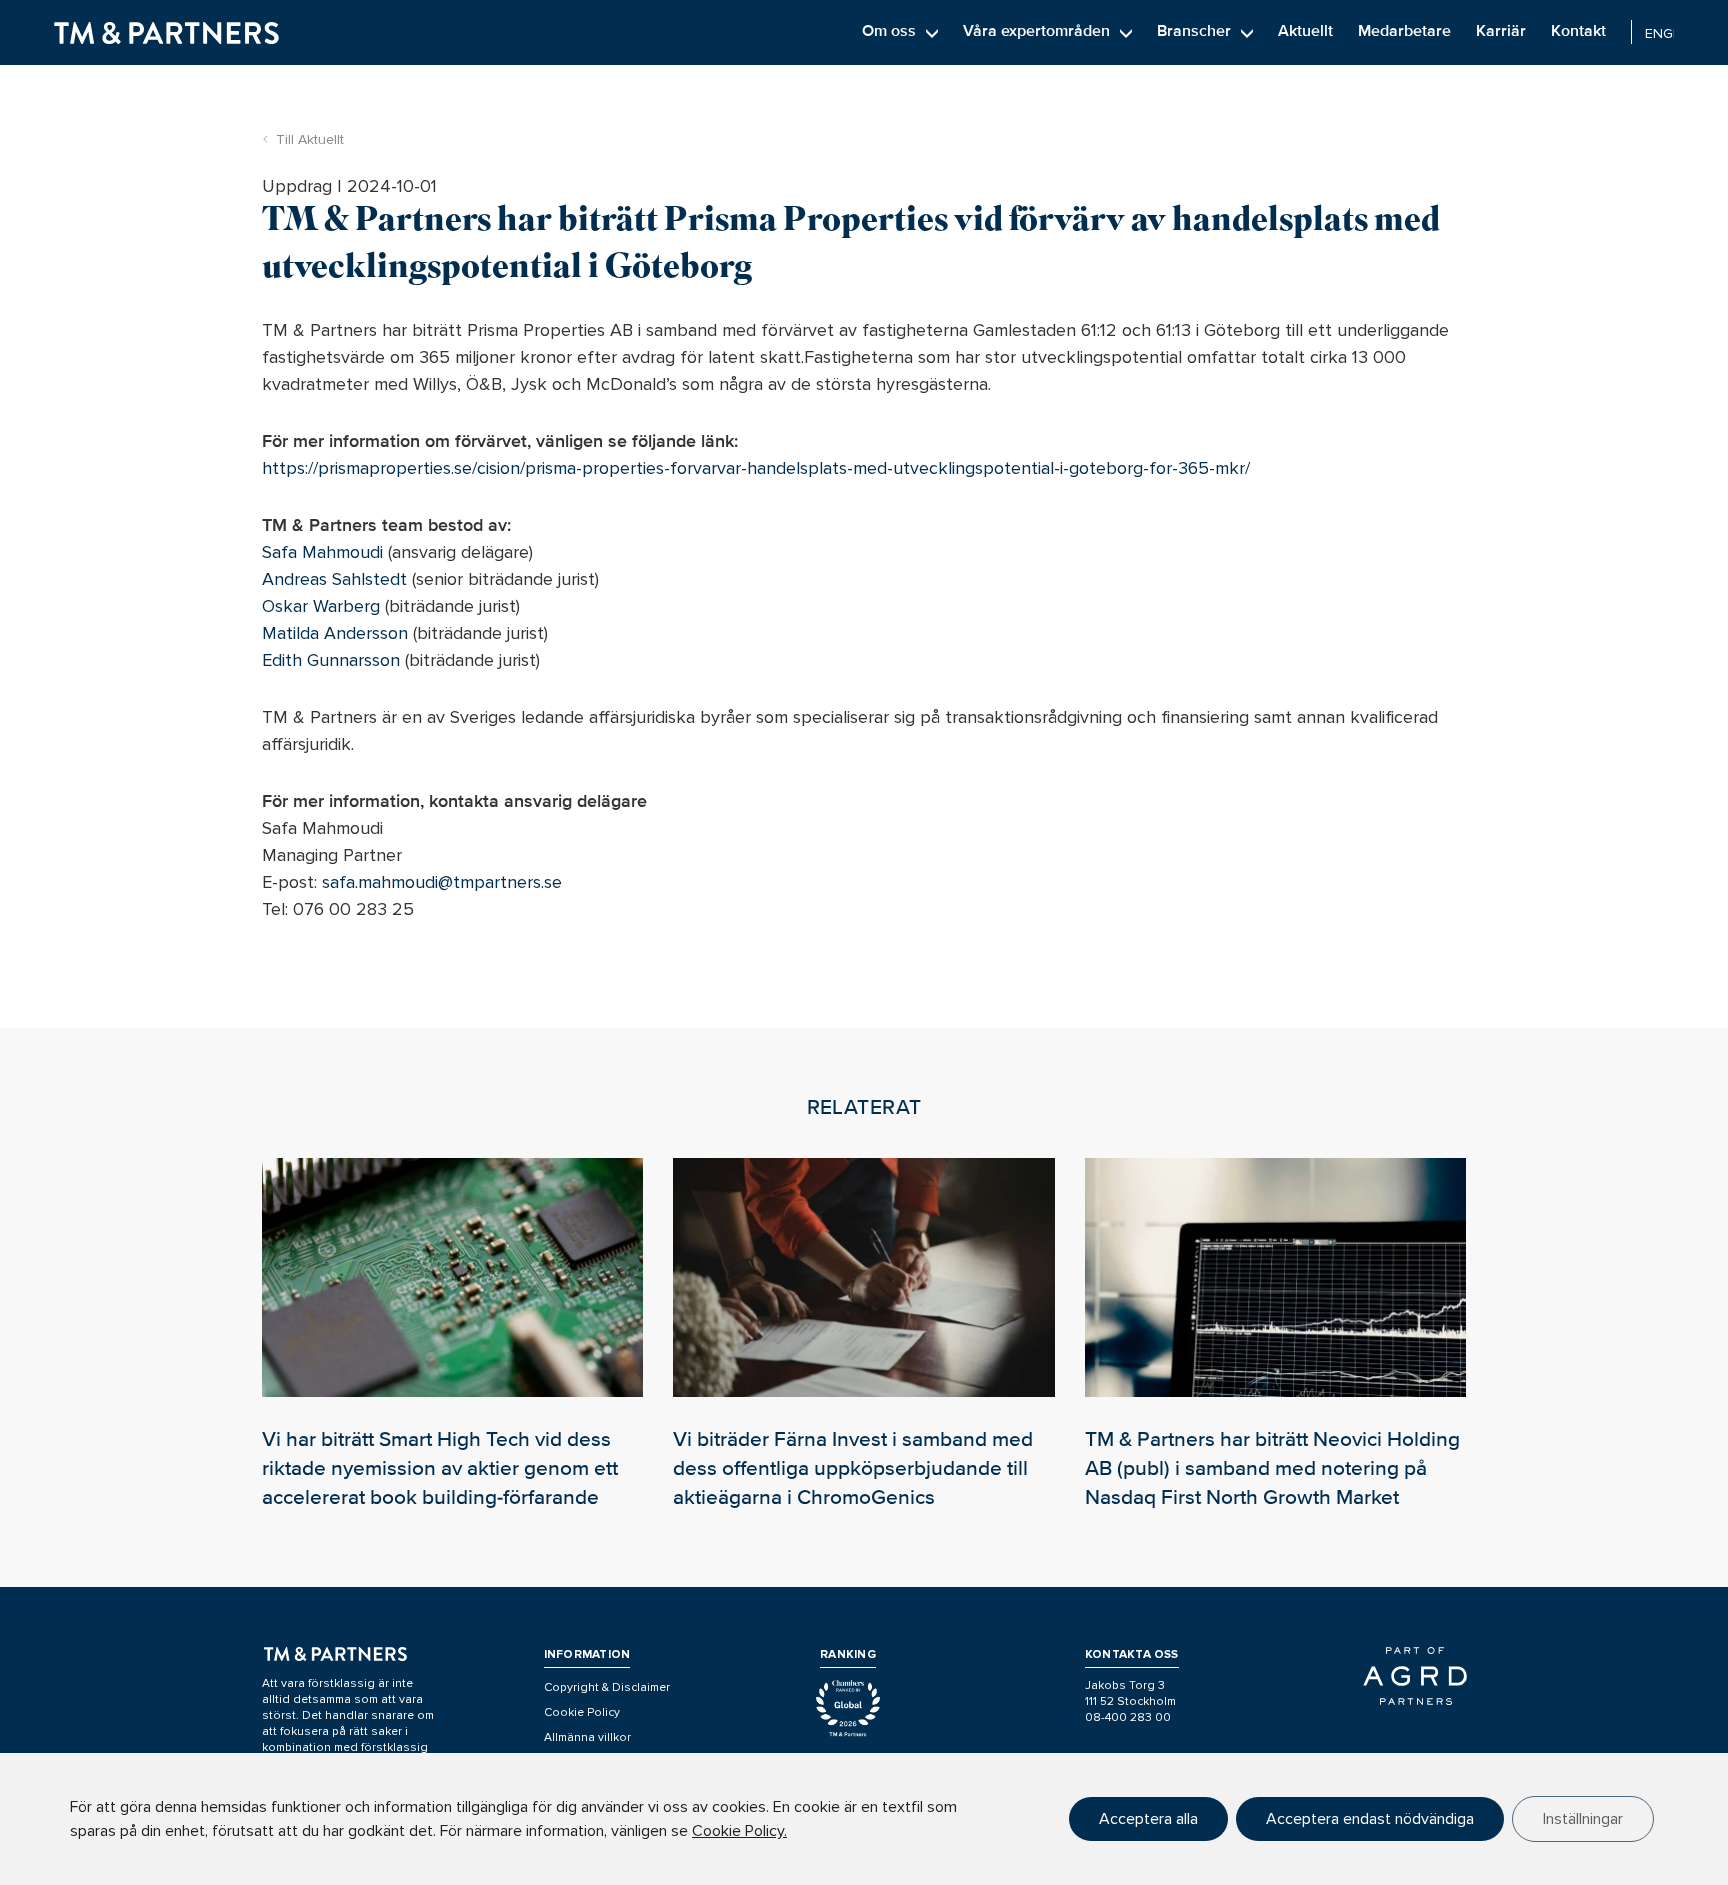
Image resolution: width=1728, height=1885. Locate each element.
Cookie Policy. (739, 1831)
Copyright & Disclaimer (607, 1687)
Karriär (1501, 31)
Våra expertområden (1036, 31)
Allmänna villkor (587, 1737)
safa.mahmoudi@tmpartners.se (442, 882)
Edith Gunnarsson (331, 660)
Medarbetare (1404, 31)
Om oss (889, 31)
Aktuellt (1305, 31)
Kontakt (1578, 31)
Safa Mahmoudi (322, 552)
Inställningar (1583, 1819)
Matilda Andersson (335, 633)
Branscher (1194, 31)
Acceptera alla (1148, 1819)
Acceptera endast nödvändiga (1370, 1819)
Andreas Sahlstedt (334, 579)
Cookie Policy (582, 1712)
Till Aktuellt (310, 139)
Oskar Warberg (321, 606)
